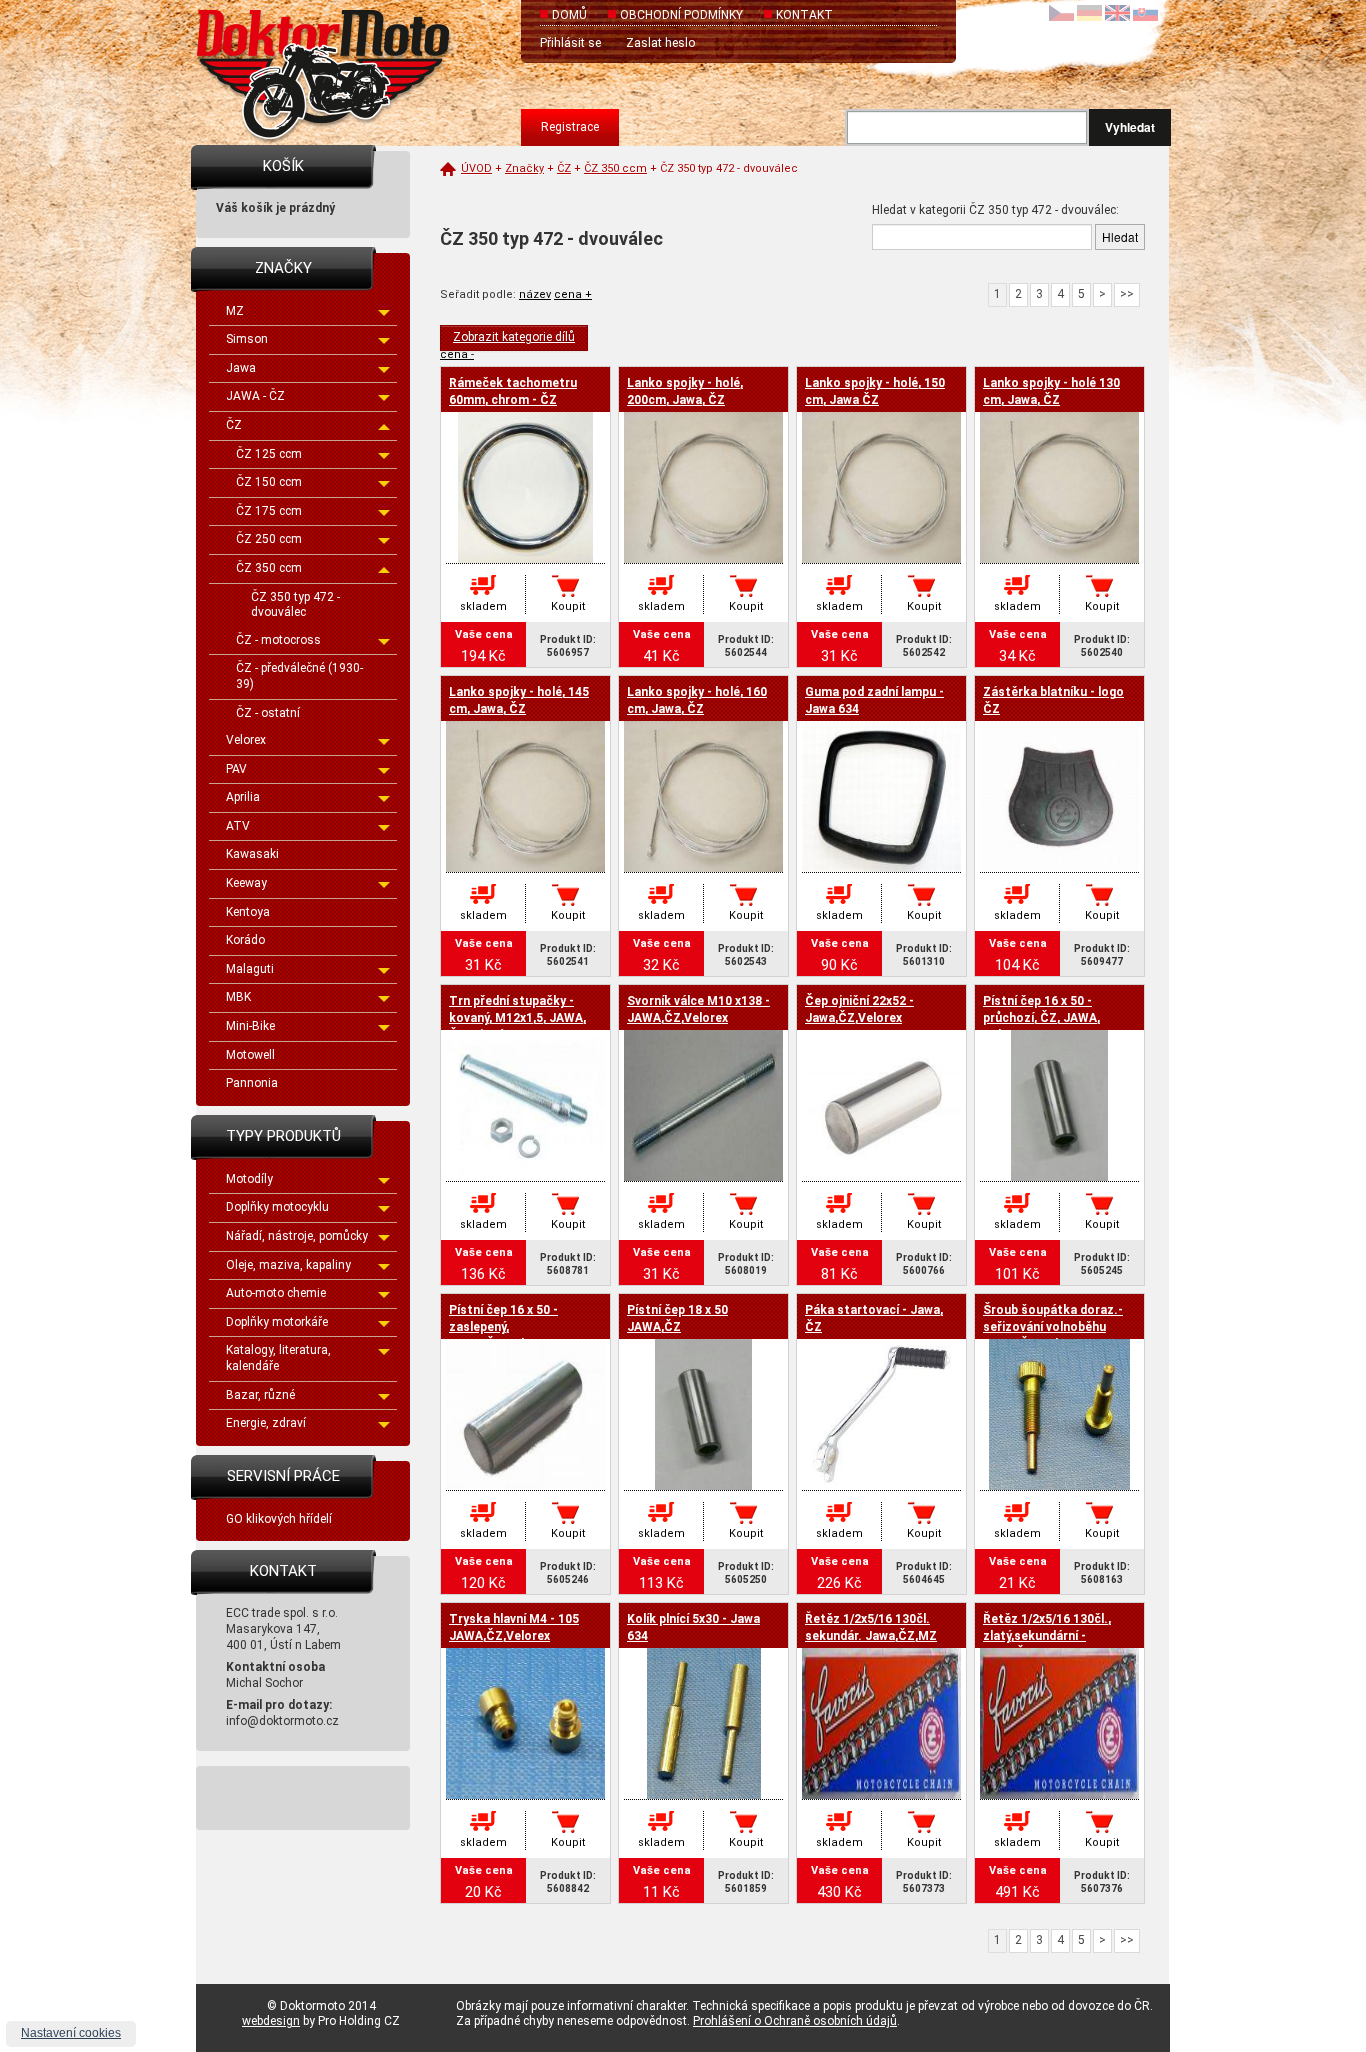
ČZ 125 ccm (269, 454)
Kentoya (248, 912)
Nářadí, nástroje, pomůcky (297, 1236)
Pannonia (252, 1083)
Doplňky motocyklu (277, 1207)
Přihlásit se (570, 43)
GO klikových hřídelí (279, 1519)
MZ (235, 311)
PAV (236, 769)
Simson (247, 339)
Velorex (246, 740)
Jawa (241, 368)
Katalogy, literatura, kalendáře (278, 1358)
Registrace (570, 127)
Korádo (245, 940)
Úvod (476, 168)
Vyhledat (1130, 127)
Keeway (246, 883)
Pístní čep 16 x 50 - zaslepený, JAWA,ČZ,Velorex (503, 1327)
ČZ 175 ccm (269, 511)
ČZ (234, 425)
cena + (573, 294)
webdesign (271, 2021)
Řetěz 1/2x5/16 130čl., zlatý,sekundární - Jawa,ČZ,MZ (1047, 1636)
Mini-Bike (250, 1026)
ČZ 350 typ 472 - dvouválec (295, 605)
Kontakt (804, 15)
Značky (524, 168)
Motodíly (249, 1179)
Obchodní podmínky (681, 15)
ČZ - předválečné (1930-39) (299, 676)
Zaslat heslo (660, 43)
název (535, 294)
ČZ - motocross (278, 640)
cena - (457, 354)
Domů (569, 15)
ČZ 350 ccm (269, 568)
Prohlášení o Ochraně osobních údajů (795, 2021)
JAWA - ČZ (255, 396)
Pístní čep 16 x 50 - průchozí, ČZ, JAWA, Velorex (1041, 1018)
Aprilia (243, 797)
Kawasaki (252, 854)
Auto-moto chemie (276, 1293)
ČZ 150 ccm (269, 482)
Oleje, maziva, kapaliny (288, 1265)
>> (1127, 294)
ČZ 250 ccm (269, 539)
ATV (238, 826)
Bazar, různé (260, 1395)
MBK (238, 997)
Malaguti (250, 969)
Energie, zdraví (266, 1423)
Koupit (568, 606)
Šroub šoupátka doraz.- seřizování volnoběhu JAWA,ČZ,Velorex (1053, 1327)
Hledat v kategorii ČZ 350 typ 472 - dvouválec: (995, 210)
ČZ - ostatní (268, 713)
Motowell (250, 1055)
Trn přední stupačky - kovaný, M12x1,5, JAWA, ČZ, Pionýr (517, 1018)
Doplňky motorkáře (277, 1322)
